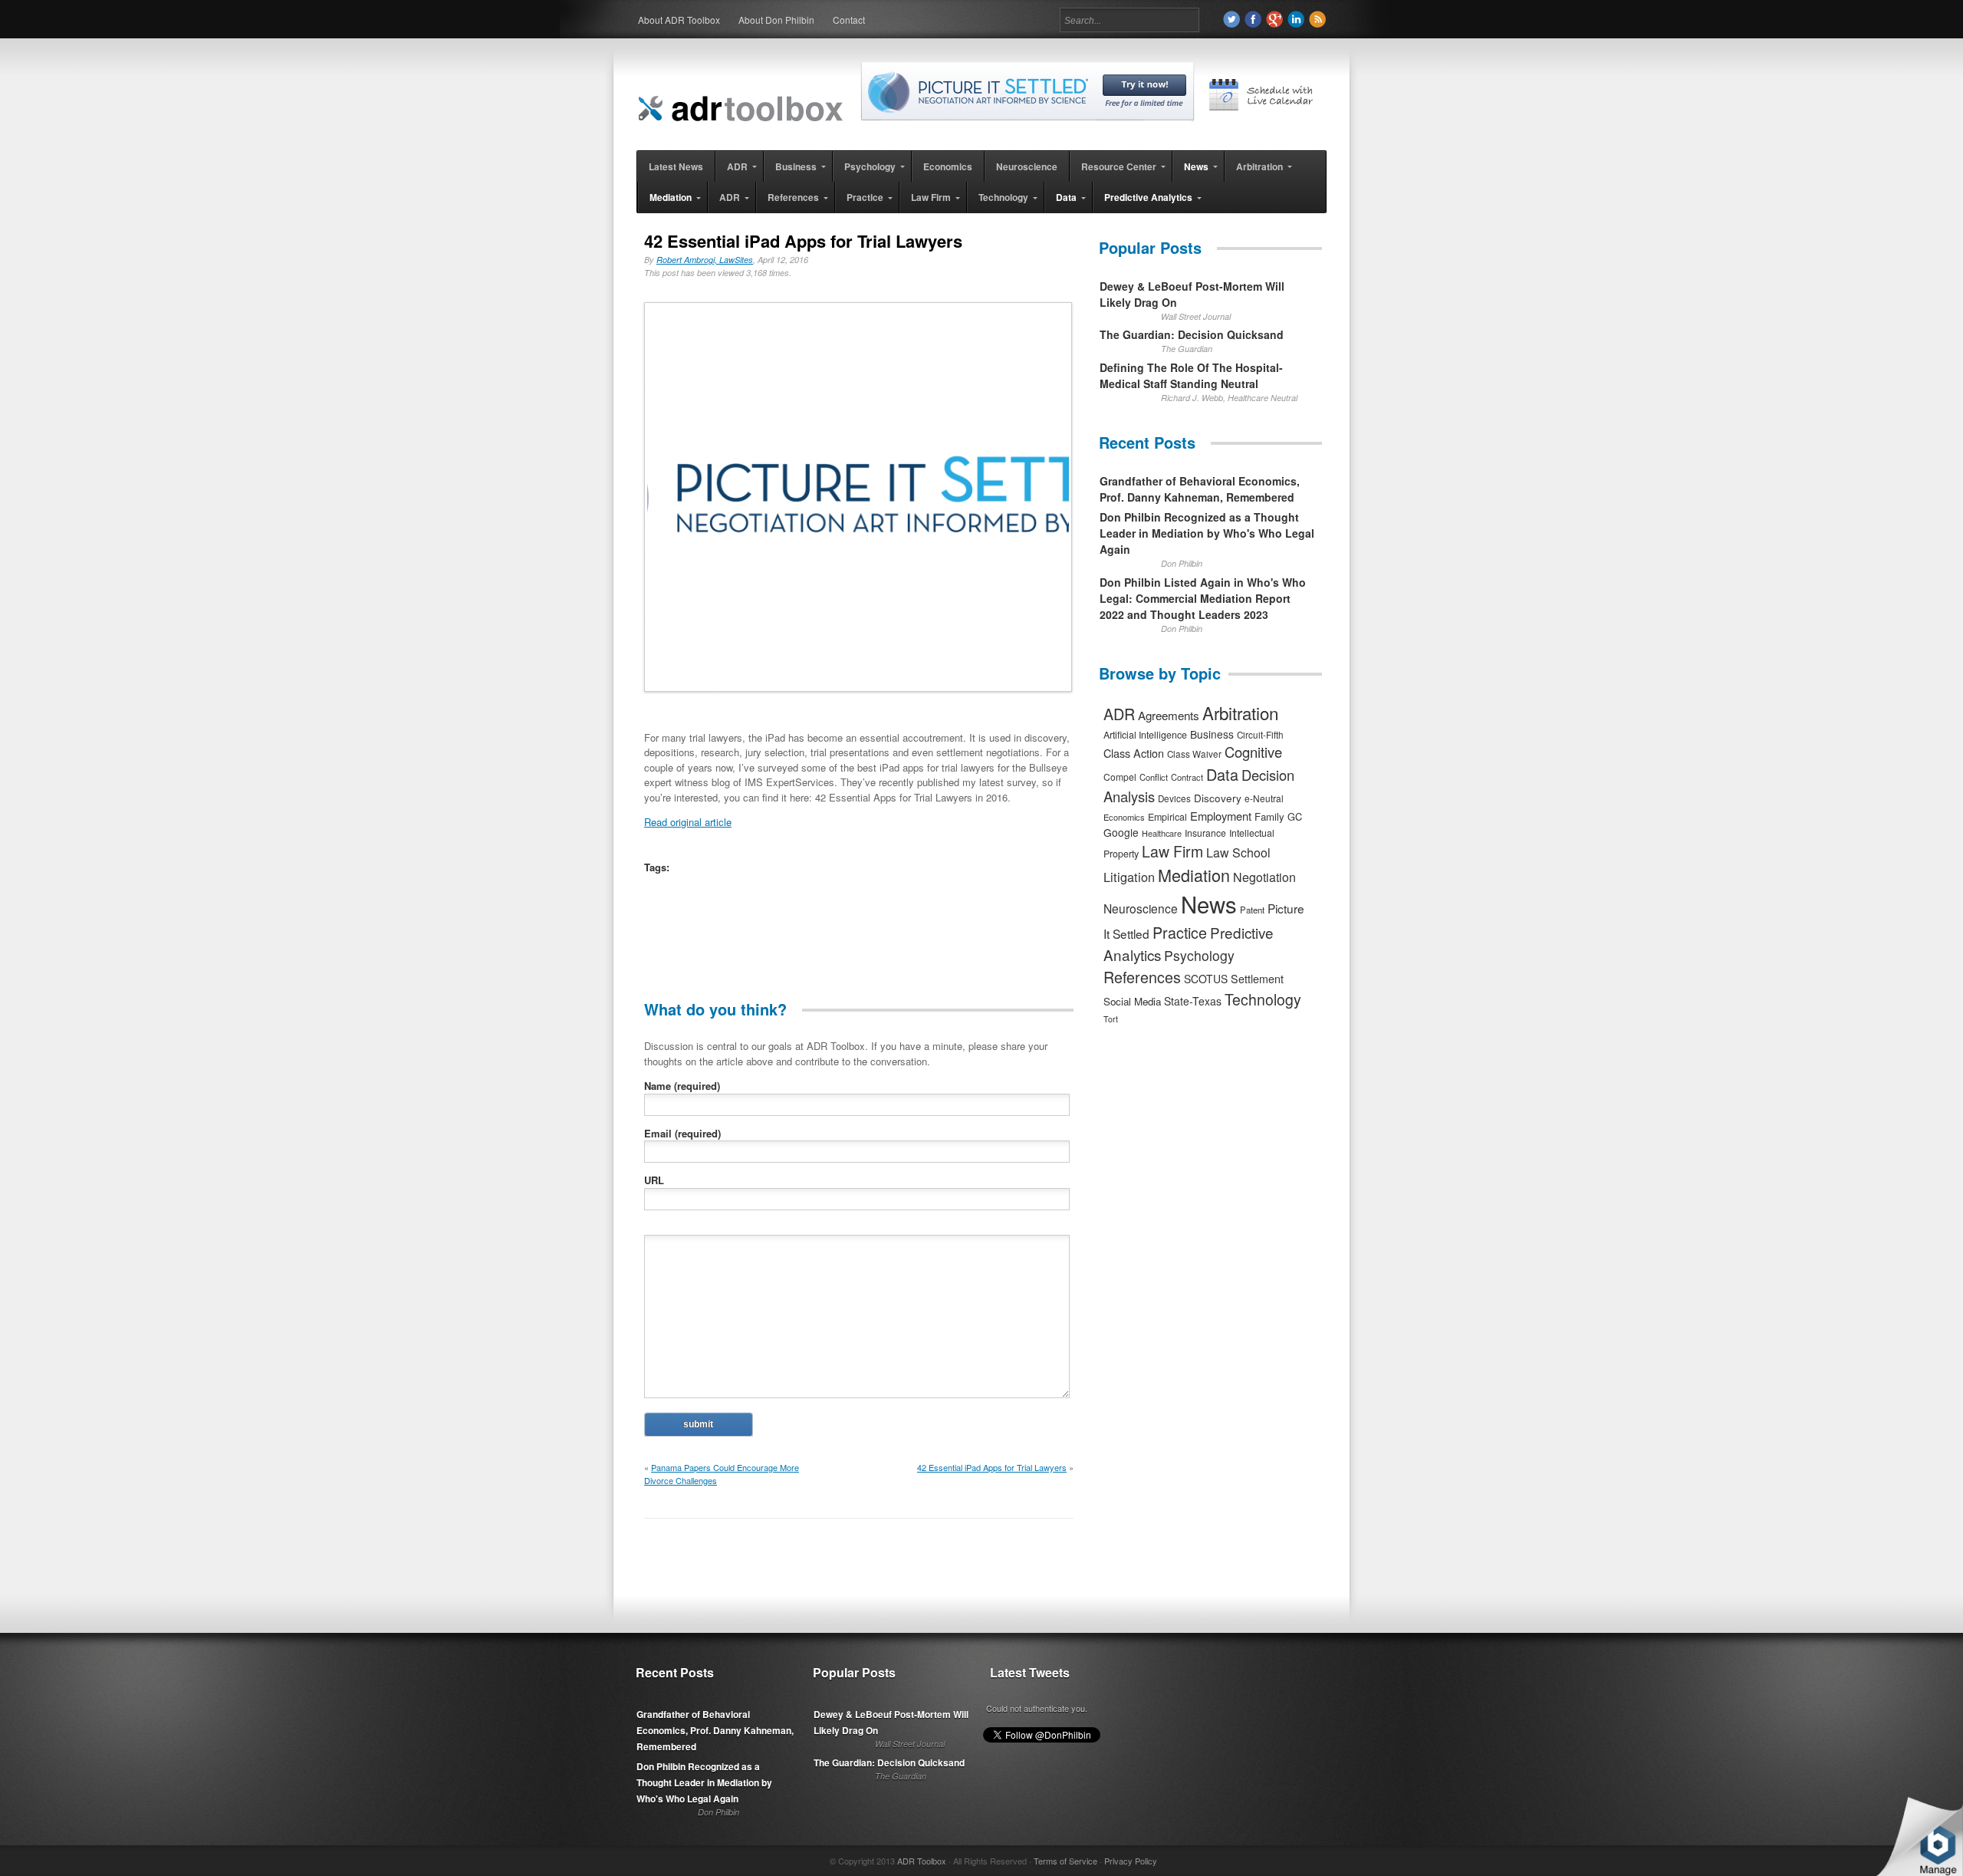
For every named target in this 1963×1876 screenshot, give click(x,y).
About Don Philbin (776, 20)
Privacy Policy (1131, 1861)
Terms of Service (1065, 1861)
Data (1222, 774)
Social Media (1132, 1001)
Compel (1120, 777)
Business (1212, 734)
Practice (1180, 932)
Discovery (1218, 798)
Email (682, 1133)
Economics (1124, 817)
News (1209, 903)
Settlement (1257, 979)
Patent (1252, 910)
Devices (1174, 798)
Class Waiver (1194, 754)
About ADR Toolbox (679, 20)
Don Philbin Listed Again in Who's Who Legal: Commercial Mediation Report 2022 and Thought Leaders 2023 (1203, 598)
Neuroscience (1141, 908)
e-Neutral (1264, 798)
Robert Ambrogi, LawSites (705, 260)
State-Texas (1193, 1001)
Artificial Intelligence (1145, 735)
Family (1269, 816)
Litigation (1129, 877)
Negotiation (1264, 877)
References (1142, 977)
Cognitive (1253, 752)
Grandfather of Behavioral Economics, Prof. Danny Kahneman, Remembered (1200, 489)
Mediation (1194, 875)
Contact (849, 20)
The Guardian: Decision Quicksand (1192, 334)
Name (682, 1086)
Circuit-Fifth (1260, 735)
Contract (1187, 777)
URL (654, 1180)
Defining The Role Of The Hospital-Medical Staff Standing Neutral (1191, 375)
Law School (1238, 852)
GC (1295, 816)
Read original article (688, 822)
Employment (1221, 816)
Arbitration (1240, 713)
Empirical (1167, 817)
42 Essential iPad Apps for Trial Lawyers (992, 1467)
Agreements (1169, 715)
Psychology (1199, 955)
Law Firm (1172, 851)
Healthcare (1162, 833)
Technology (1263, 999)
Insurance (1205, 833)
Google (1121, 832)
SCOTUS (1206, 979)
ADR (1119, 714)
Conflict (1154, 777)
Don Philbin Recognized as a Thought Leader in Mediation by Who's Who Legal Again (1207, 533)
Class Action (1134, 753)
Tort (1111, 1019)
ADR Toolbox (922, 1861)
